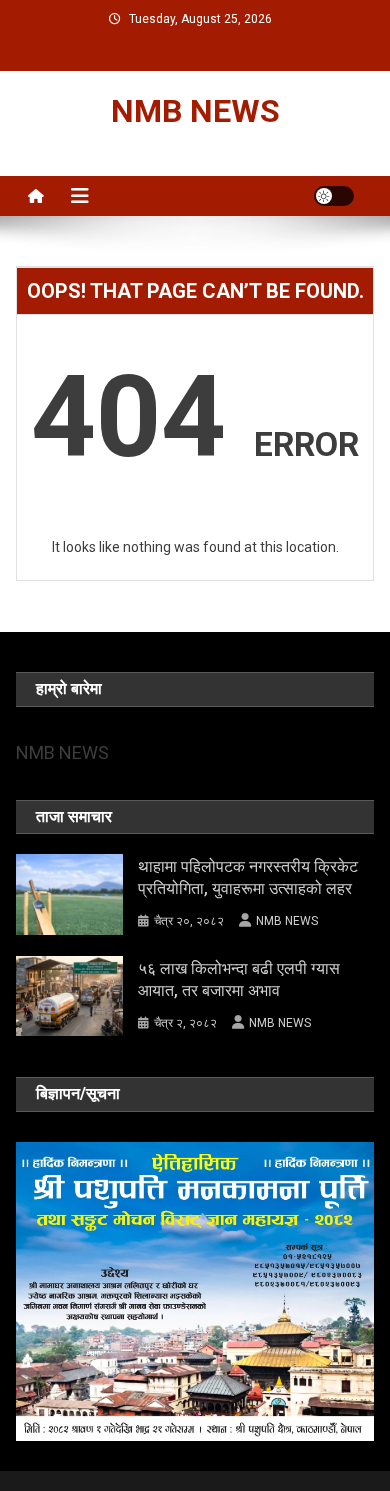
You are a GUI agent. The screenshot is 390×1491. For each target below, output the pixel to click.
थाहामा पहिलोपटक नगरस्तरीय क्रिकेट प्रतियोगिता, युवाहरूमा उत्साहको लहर (248, 877)
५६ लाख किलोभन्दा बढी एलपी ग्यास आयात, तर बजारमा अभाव (239, 979)
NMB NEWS (195, 111)
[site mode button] (334, 196)
